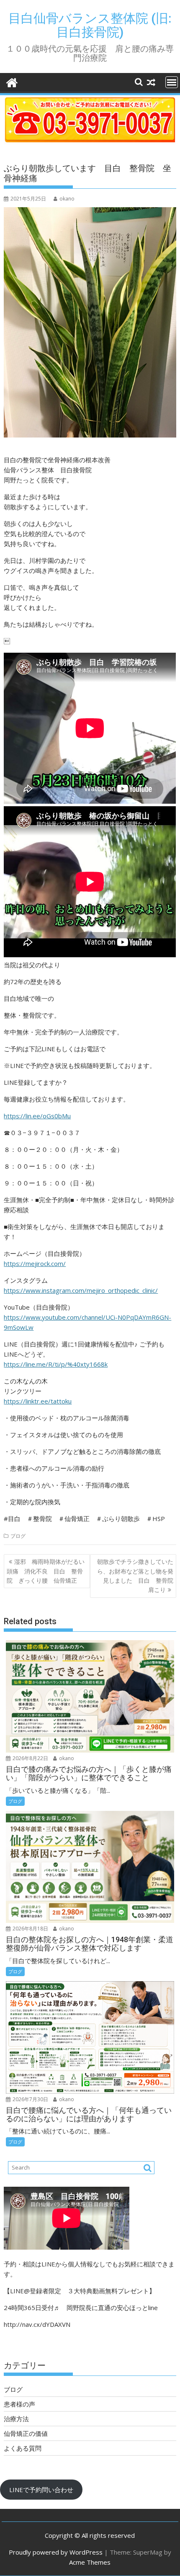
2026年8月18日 (30, 1929)
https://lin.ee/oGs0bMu (37, 1116)
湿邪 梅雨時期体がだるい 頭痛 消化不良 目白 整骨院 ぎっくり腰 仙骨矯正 (48, 1571)
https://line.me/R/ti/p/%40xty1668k (56, 1364)
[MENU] (172, 82)
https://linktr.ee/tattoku (38, 1401)
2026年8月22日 (30, 1758)
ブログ (18, 1536)
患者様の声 (19, 2404)
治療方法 (16, 2419)
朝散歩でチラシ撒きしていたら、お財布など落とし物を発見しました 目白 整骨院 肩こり (137, 1576)
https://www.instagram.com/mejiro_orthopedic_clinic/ (81, 1290)
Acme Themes (90, 2562)
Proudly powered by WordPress (56, 2552)
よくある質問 (23, 2448)
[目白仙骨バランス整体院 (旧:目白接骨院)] (12, 82)
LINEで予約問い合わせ (41, 2490)
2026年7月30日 (30, 2099)
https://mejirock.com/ (35, 1263)
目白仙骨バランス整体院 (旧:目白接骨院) (90, 25)
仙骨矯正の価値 (26, 2433)
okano (67, 199)
